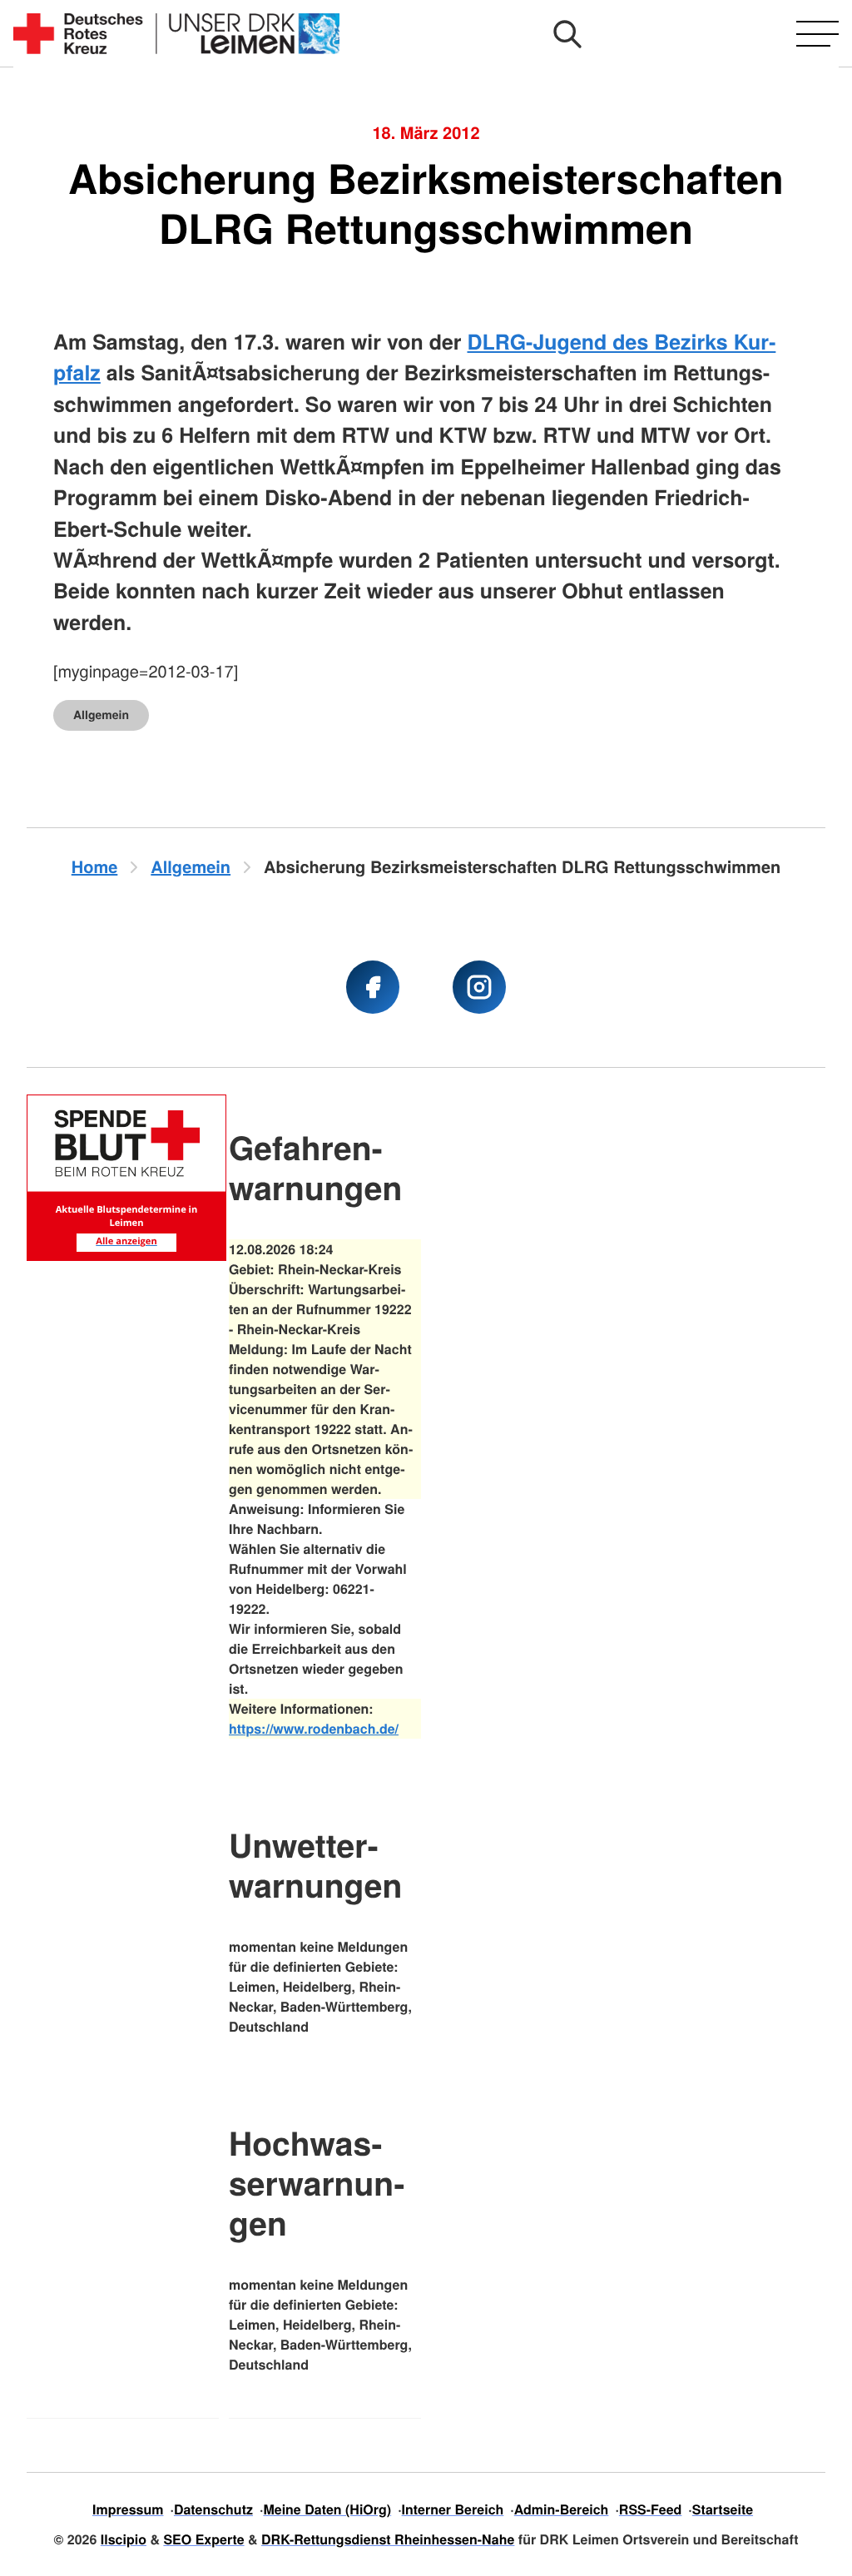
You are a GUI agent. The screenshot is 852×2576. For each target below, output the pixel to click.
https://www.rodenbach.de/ (314, 1728)
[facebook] (373, 987)
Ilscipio (124, 2539)
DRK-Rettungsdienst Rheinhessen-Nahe (388, 2539)
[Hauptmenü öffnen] (817, 34)
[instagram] (479, 987)
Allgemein (101, 715)
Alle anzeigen (126, 1241)
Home (95, 867)
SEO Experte (203, 2539)
